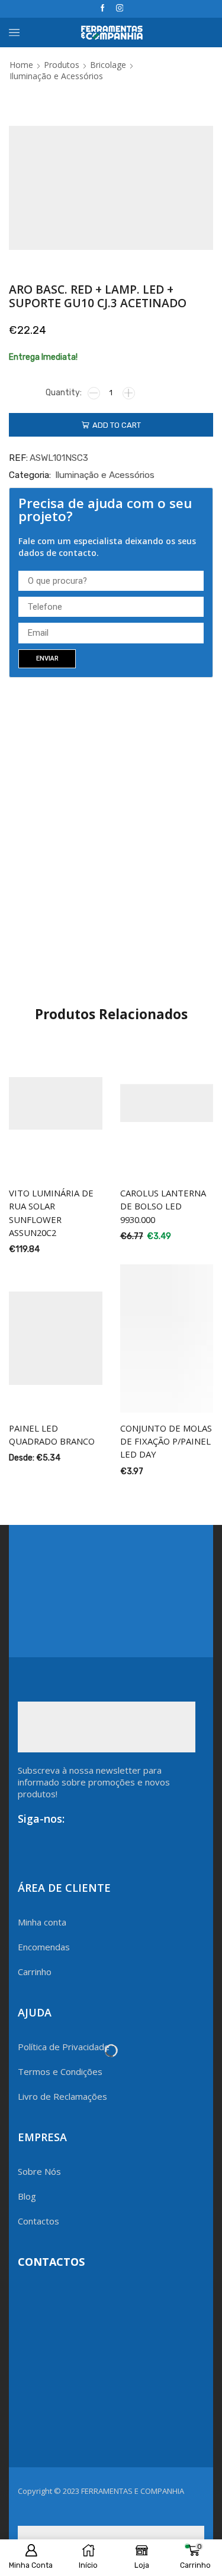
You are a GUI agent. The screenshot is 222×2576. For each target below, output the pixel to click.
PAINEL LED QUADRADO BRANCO (52, 1435)
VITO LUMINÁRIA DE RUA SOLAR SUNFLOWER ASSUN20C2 (51, 1213)
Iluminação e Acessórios (56, 76)
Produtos (62, 65)
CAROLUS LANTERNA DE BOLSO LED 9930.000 (163, 1206)
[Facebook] (103, 9)
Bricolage (108, 65)
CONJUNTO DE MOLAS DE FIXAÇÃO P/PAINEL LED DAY (166, 1441)
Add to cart (117, 425)
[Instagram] (120, 9)
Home (21, 65)
